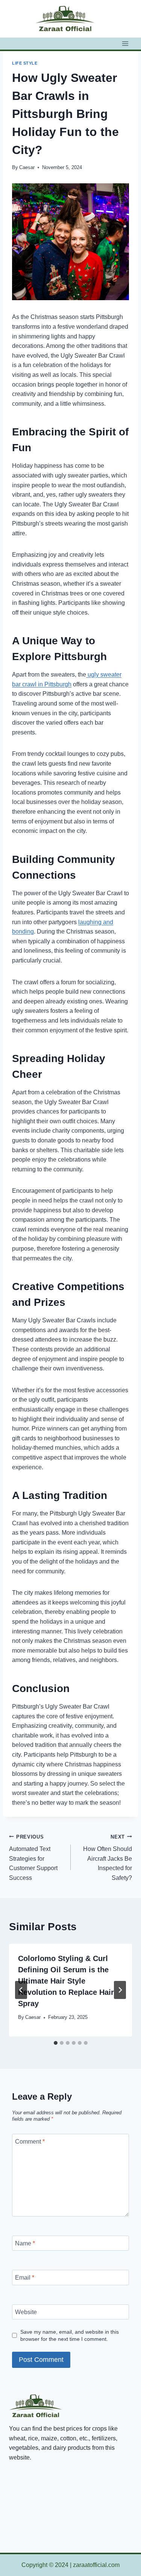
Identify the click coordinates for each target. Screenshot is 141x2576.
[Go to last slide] (21, 1990)
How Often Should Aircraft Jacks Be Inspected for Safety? (108, 1858)
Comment (30, 2141)
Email (25, 2278)
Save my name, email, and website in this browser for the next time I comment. (70, 2335)
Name (25, 2243)
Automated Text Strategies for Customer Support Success (33, 1858)
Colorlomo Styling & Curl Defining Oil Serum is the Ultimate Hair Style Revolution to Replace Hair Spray (66, 1981)
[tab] (56, 2043)
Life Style (25, 63)
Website (26, 2312)
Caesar (27, 167)
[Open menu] (125, 43)
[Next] (120, 1990)
